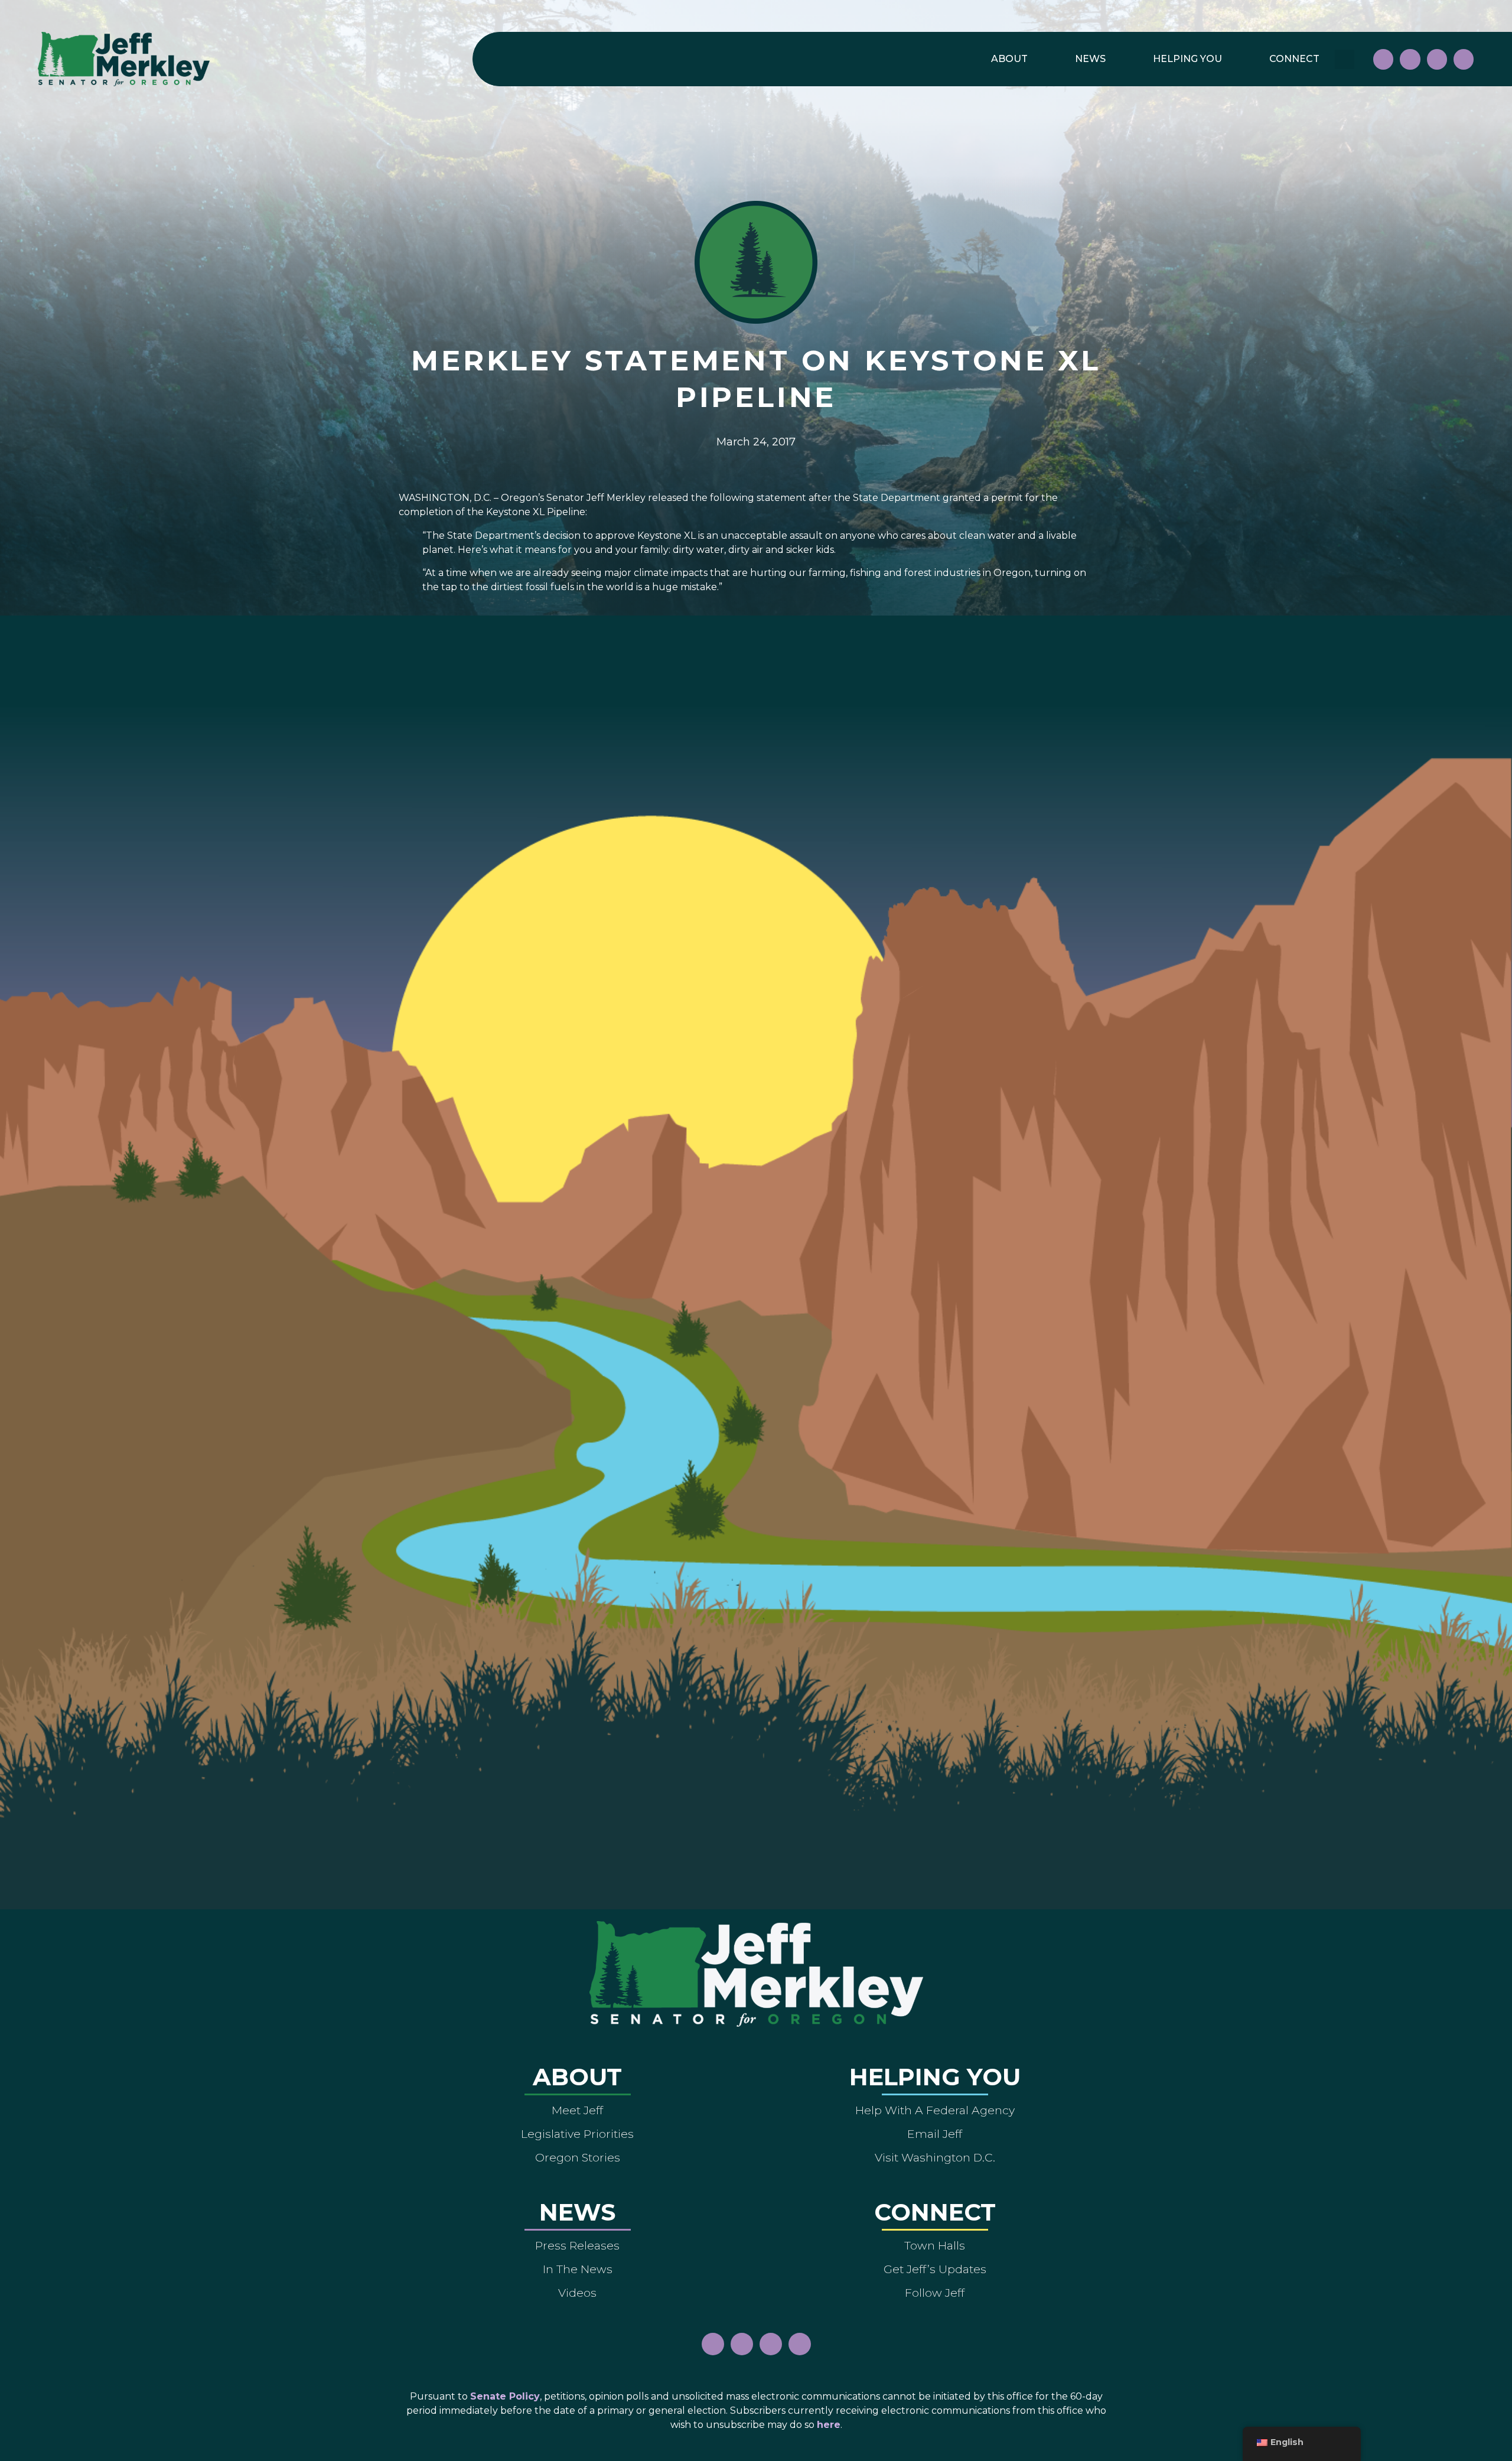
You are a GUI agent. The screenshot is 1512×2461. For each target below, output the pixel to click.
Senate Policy (505, 2396)
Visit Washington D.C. (935, 2157)
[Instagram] (1410, 59)
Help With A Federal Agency (935, 2110)
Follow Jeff (935, 2293)
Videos (577, 2293)
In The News (578, 2269)
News (1090, 59)
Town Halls (935, 2245)
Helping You (1187, 59)
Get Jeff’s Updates (935, 2269)
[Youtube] (1437, 59)
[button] (1345, 59)
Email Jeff (935, 2134)
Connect (1294, 59)
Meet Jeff (577, 2110)
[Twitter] (1464, 59)
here (829, 2425)
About (1009, 59)
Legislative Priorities (577, 2134)
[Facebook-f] (1383, 59)
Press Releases (577, 2245)
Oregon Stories (578, 2157)
